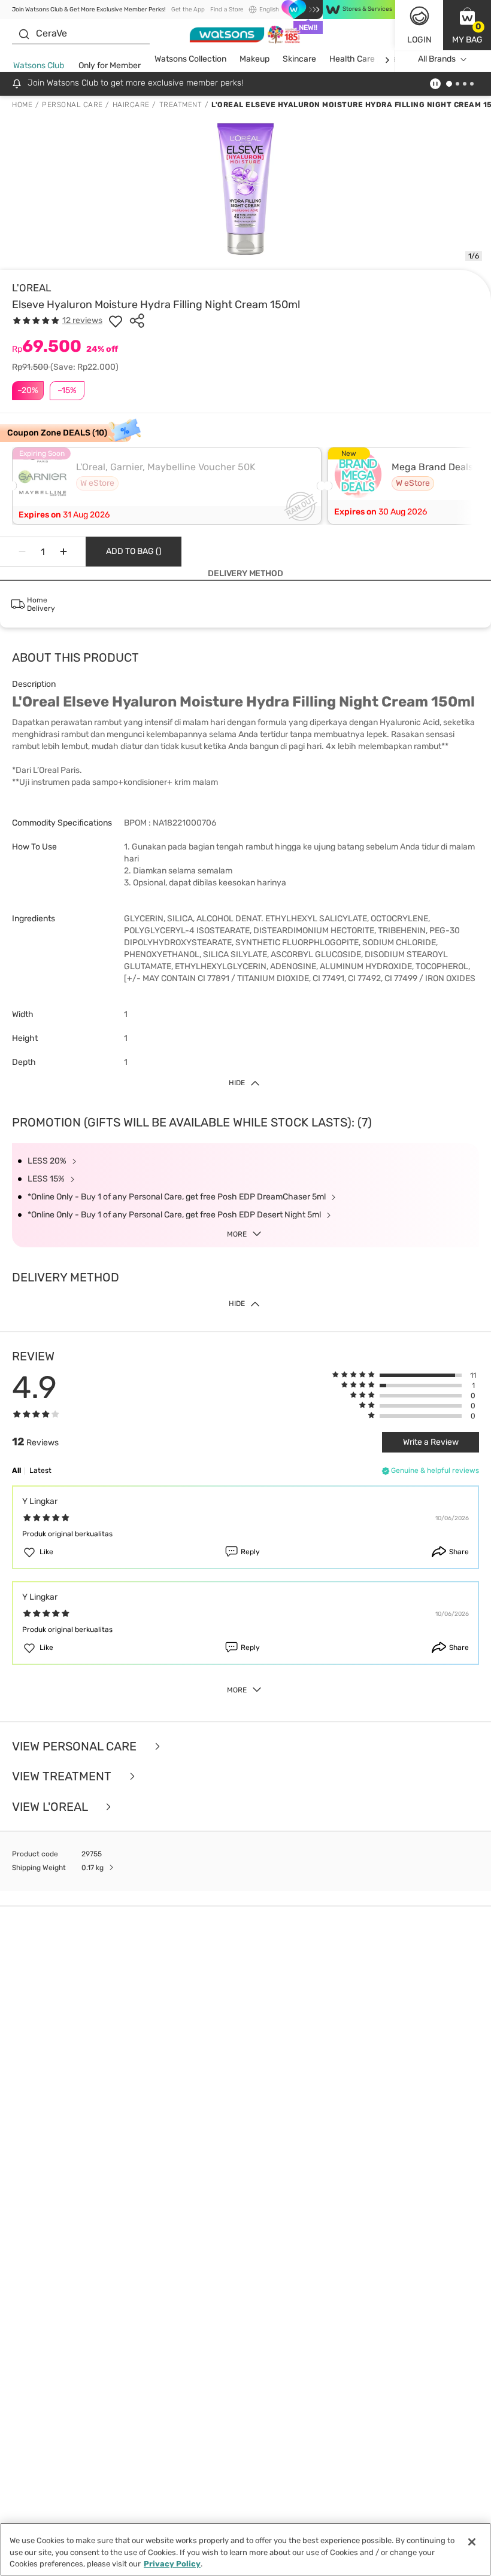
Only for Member (110, 66)
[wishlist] (116, 321)
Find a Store (227, 10)
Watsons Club (39, 66)
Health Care (352, 59)
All (16, 1470)
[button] (467, 25)
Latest (40, 1470)
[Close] (472, 2542)
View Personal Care (76, 1747)
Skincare (299, 59)
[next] (387, 60)
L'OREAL (32, 288)
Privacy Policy (172, 2564)
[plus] (63, 552)
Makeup (254, 59)
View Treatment (63, 1776)
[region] (245, 2549)
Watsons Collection (190, 59)
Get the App (188, 10)
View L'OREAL (51, 1807)
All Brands (437, 59)
